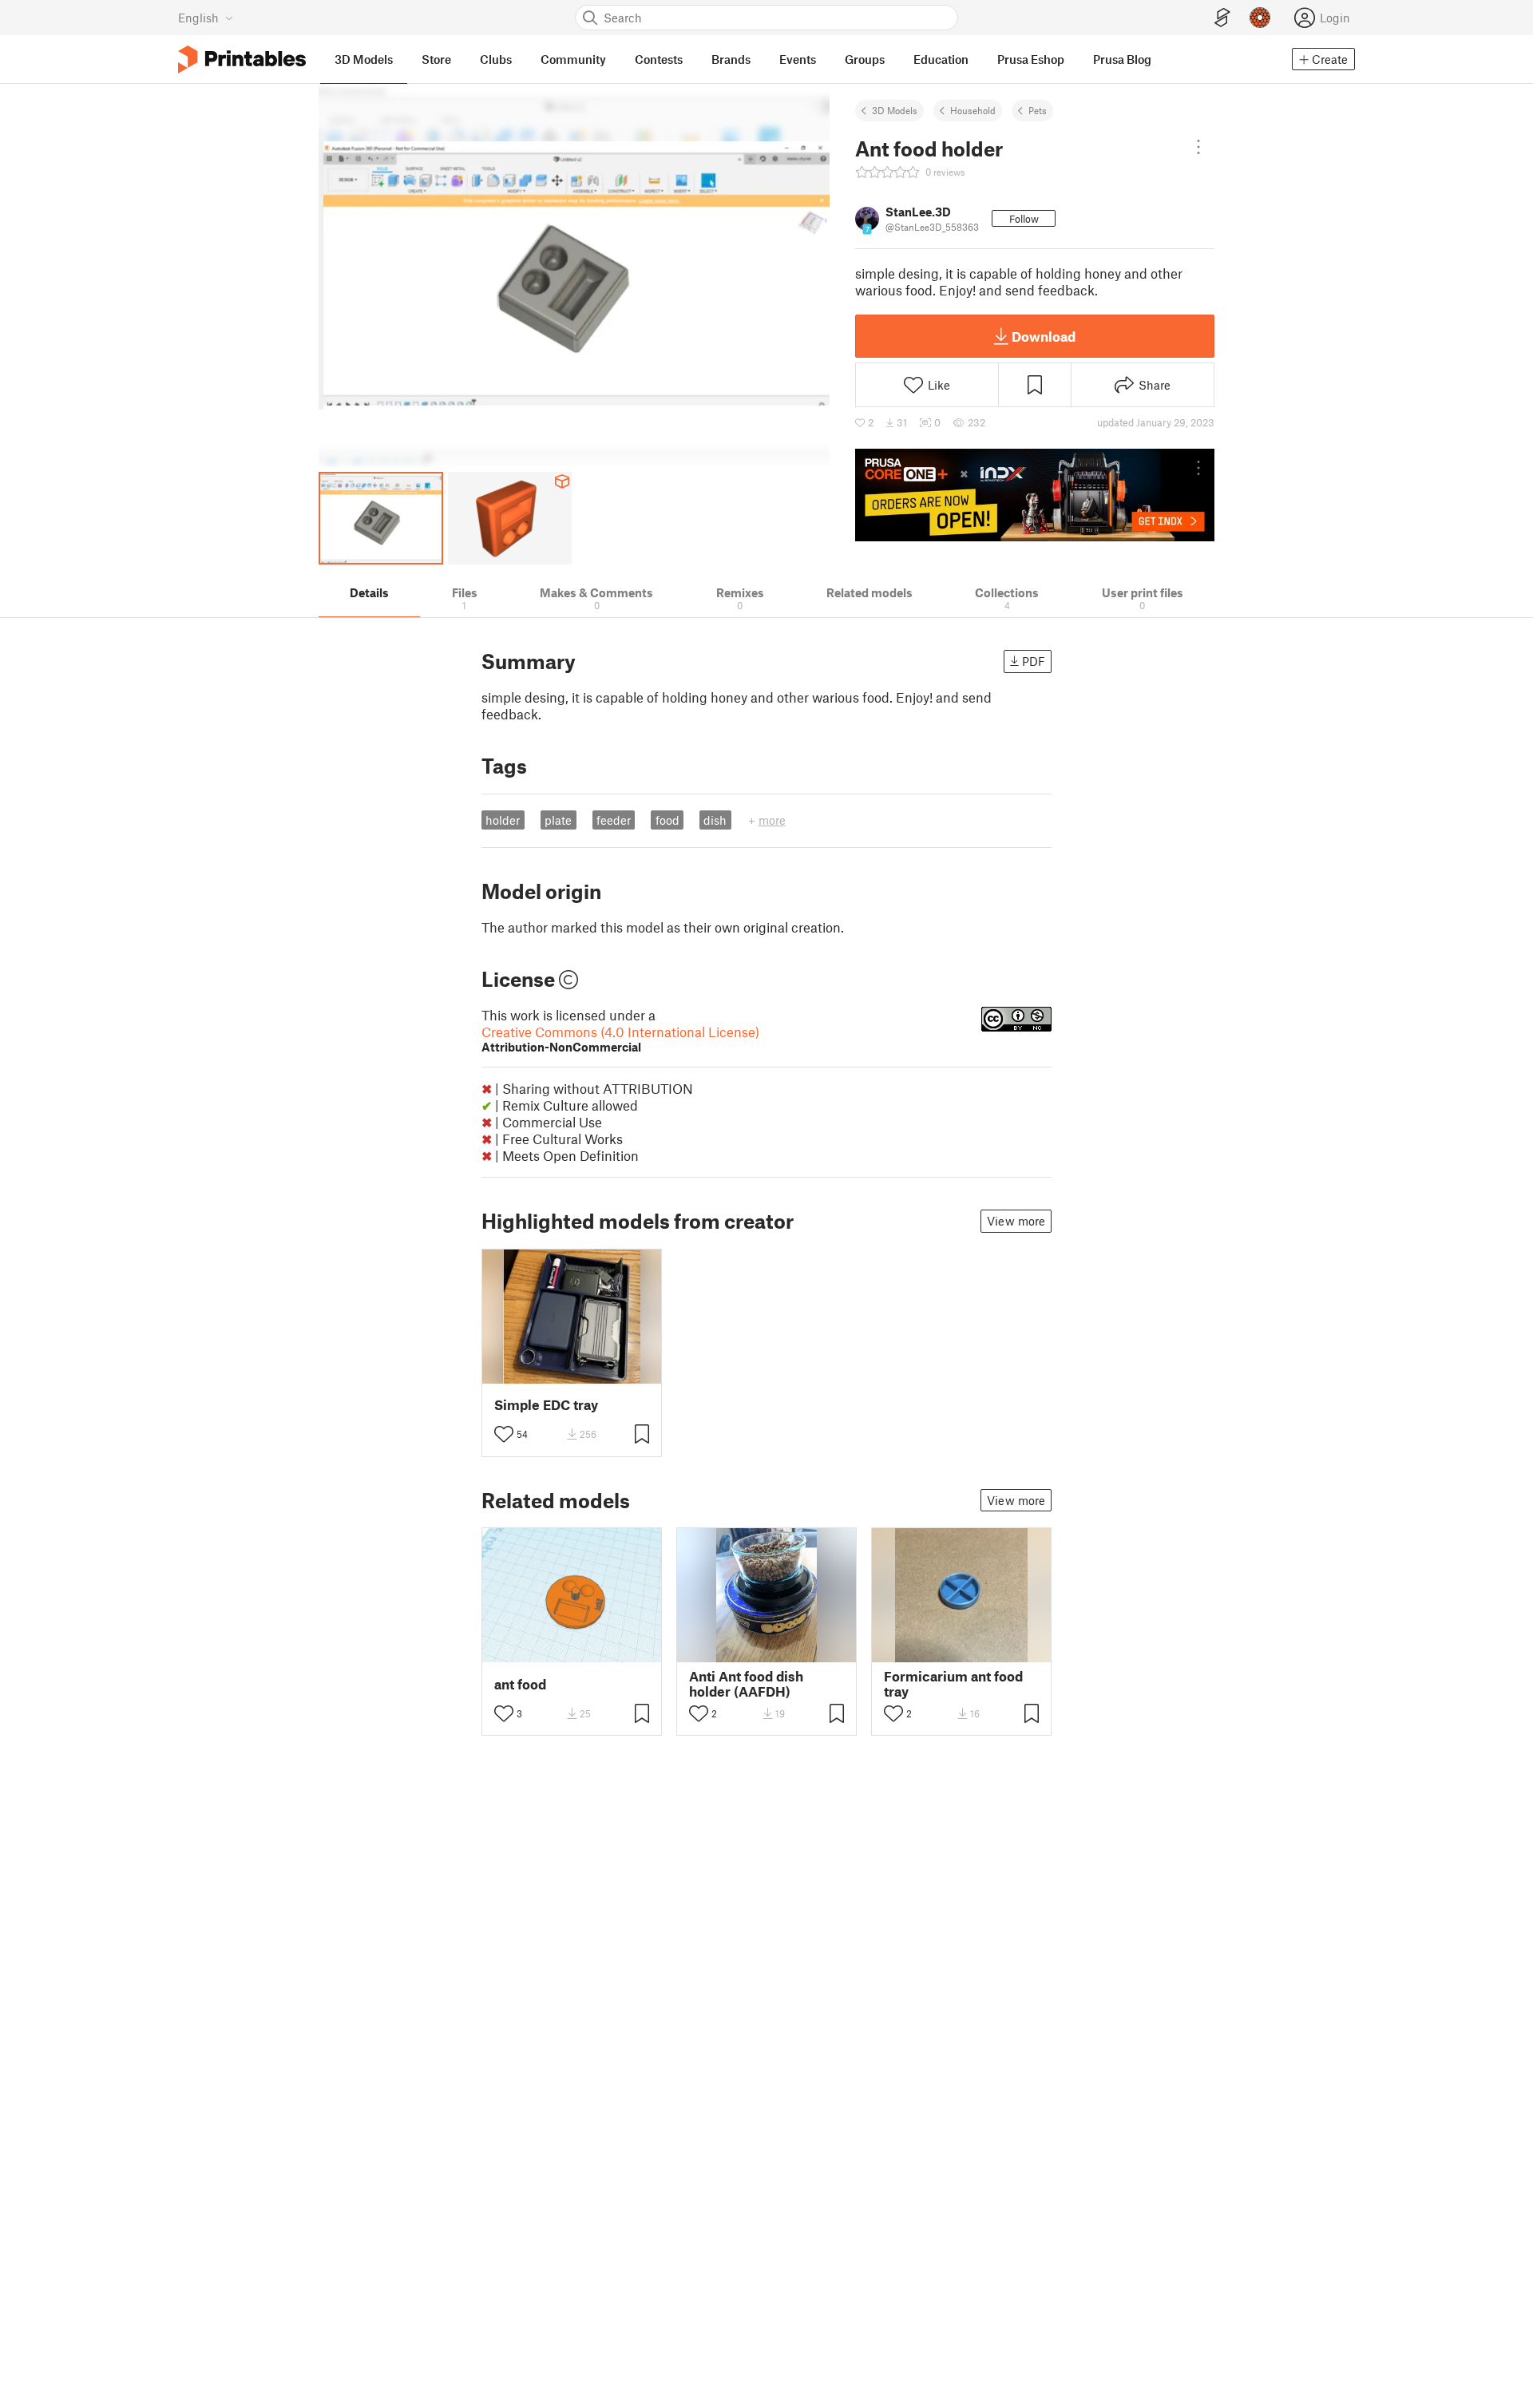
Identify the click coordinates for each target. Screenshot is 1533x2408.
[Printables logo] (242, 59)
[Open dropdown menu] (1198, 147)
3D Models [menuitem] (364, 59)
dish (715, 820)
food (667, 820)
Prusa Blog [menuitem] (1122, 59)
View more (1016, 1221)
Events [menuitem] (798, 59)
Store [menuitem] (436, 59)
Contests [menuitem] (659, 59)
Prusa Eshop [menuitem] (1031, 59)
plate (558, 820)
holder (503, 820)
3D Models (895, 110)
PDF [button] (1034, 661)
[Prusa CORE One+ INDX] (1035, 495)
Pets (1038, 110)
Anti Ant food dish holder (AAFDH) (746, 1684)
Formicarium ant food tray (953, 1684)
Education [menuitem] (941, 59)
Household (973, 110)
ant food (520, 1684)
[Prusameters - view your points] (1260, 18)
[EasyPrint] (1222, 18)
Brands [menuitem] (731, 59)
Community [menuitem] (573, 59)
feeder (614, 820)
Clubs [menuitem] (496, 59)
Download (1044, 336)
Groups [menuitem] (865, 59)
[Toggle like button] (504, 1434)
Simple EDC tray (546, 1405)
